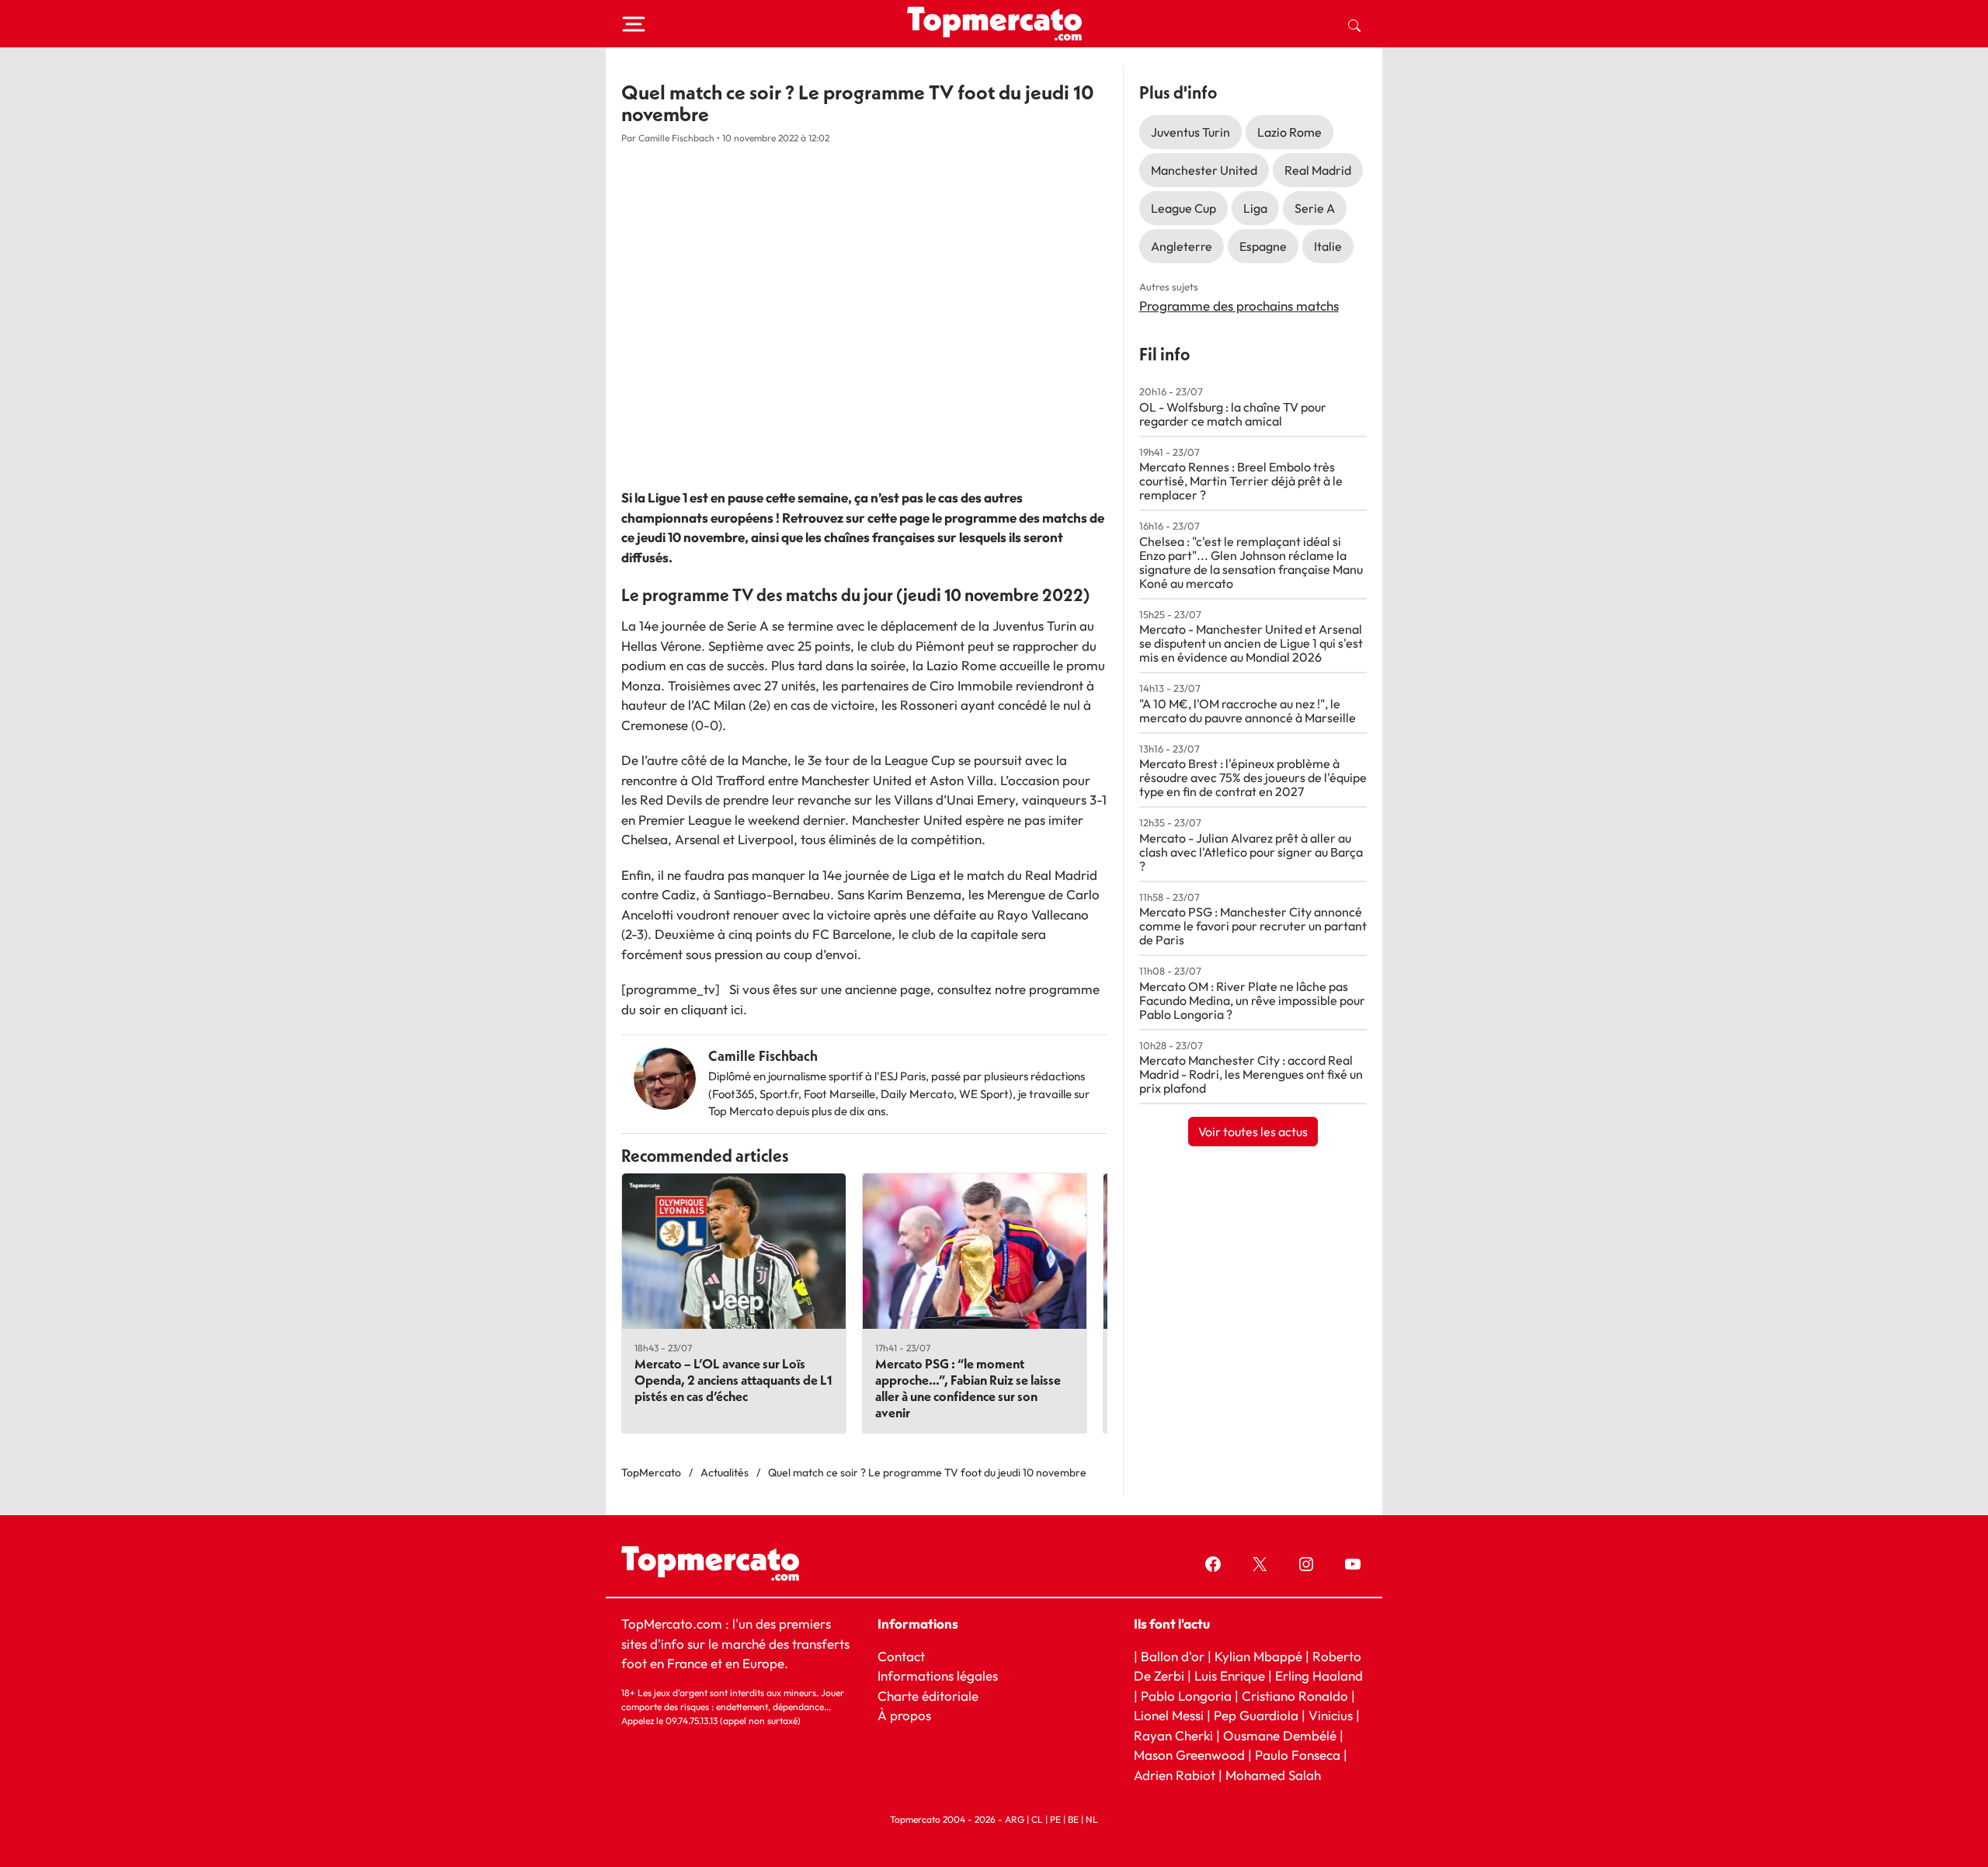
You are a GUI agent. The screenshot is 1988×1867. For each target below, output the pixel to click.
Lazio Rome (1289, 132)
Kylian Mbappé (1258, 1655)
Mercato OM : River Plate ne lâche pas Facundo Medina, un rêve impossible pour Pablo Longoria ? (1252, 1000)
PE (1055, 1819)
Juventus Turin (1190, 132)
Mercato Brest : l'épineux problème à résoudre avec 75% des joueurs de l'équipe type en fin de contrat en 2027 (1253, 777)
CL (1037, 1819)
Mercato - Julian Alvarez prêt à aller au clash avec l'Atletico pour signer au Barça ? (1251, 852)
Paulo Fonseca (1298, 1755)
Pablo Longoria (1186, 1695)
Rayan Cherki (1173, 1735)
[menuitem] (1354, 24)
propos (909, 1715)
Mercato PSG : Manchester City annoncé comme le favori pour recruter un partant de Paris (1253, 926)
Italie (1328, 246)
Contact (901, 1655)
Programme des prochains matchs (1239, 306)
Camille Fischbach (763, 1056)
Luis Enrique (1230, 1676)
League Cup (1183, 208)
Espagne (1263, 246)
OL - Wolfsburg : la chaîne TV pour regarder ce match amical (1233, 414)
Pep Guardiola (1256, 1715)
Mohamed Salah (1273, 1774)
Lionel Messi (1169, 1715)
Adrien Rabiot (1175, 1774)
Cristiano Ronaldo (1295, 1695)
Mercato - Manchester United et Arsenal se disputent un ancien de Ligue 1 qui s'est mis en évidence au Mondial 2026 (1251, 643)
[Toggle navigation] (634, 24)
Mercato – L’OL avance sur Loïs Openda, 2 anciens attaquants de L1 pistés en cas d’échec (733, 1380)
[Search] (1354, 24)
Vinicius (1331, 1715)
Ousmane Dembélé (1280, 1735)
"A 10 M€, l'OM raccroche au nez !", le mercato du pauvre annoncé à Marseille (1248, 711)
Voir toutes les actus (1253, 1132)
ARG (1015, 1819)
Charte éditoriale (928, 1695)
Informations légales (938, 1676)
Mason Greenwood (1191, 1755)
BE (1073, 1819)
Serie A (1315, 208)
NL (1092, 1819)
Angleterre (1182, 246)
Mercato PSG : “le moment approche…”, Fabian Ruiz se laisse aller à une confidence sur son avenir (968, 1388)
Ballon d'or (1173, 1655)
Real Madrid (1318, 170)
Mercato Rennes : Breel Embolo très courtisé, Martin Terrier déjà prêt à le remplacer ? (1241, 481)
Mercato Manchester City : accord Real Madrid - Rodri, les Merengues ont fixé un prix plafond (1251, 1074)
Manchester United (1204, 170)
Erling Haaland (1319, 1676)
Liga (1255, 208)
